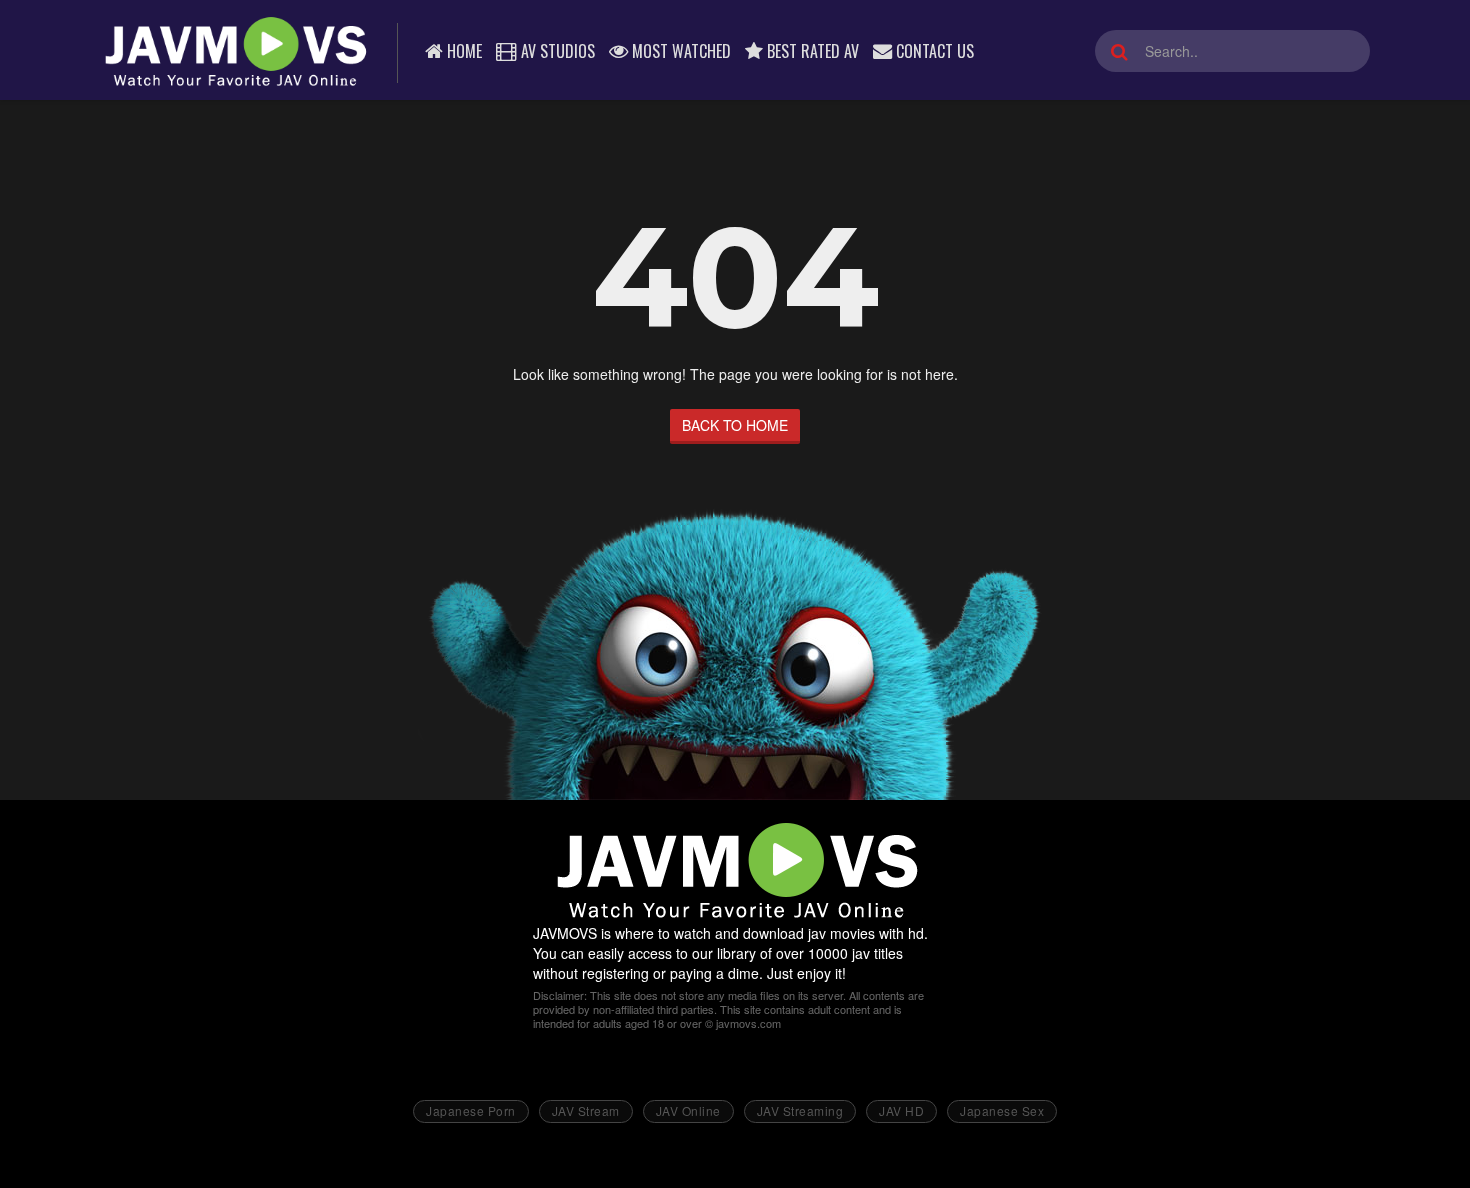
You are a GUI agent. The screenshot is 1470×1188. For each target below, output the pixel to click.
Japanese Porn (471, 1110)
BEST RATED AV (811, 51)
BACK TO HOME (735, 425)
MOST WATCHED (679, 51)
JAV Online (688, 1110)
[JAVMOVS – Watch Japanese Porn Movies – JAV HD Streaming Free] (234, 50)
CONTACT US (933, 51)
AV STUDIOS (556, 51)
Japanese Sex (1002, 1110)
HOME (462, 51)
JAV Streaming (800, 1110)
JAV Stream (586, 1110)
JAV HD (901, 1110)
